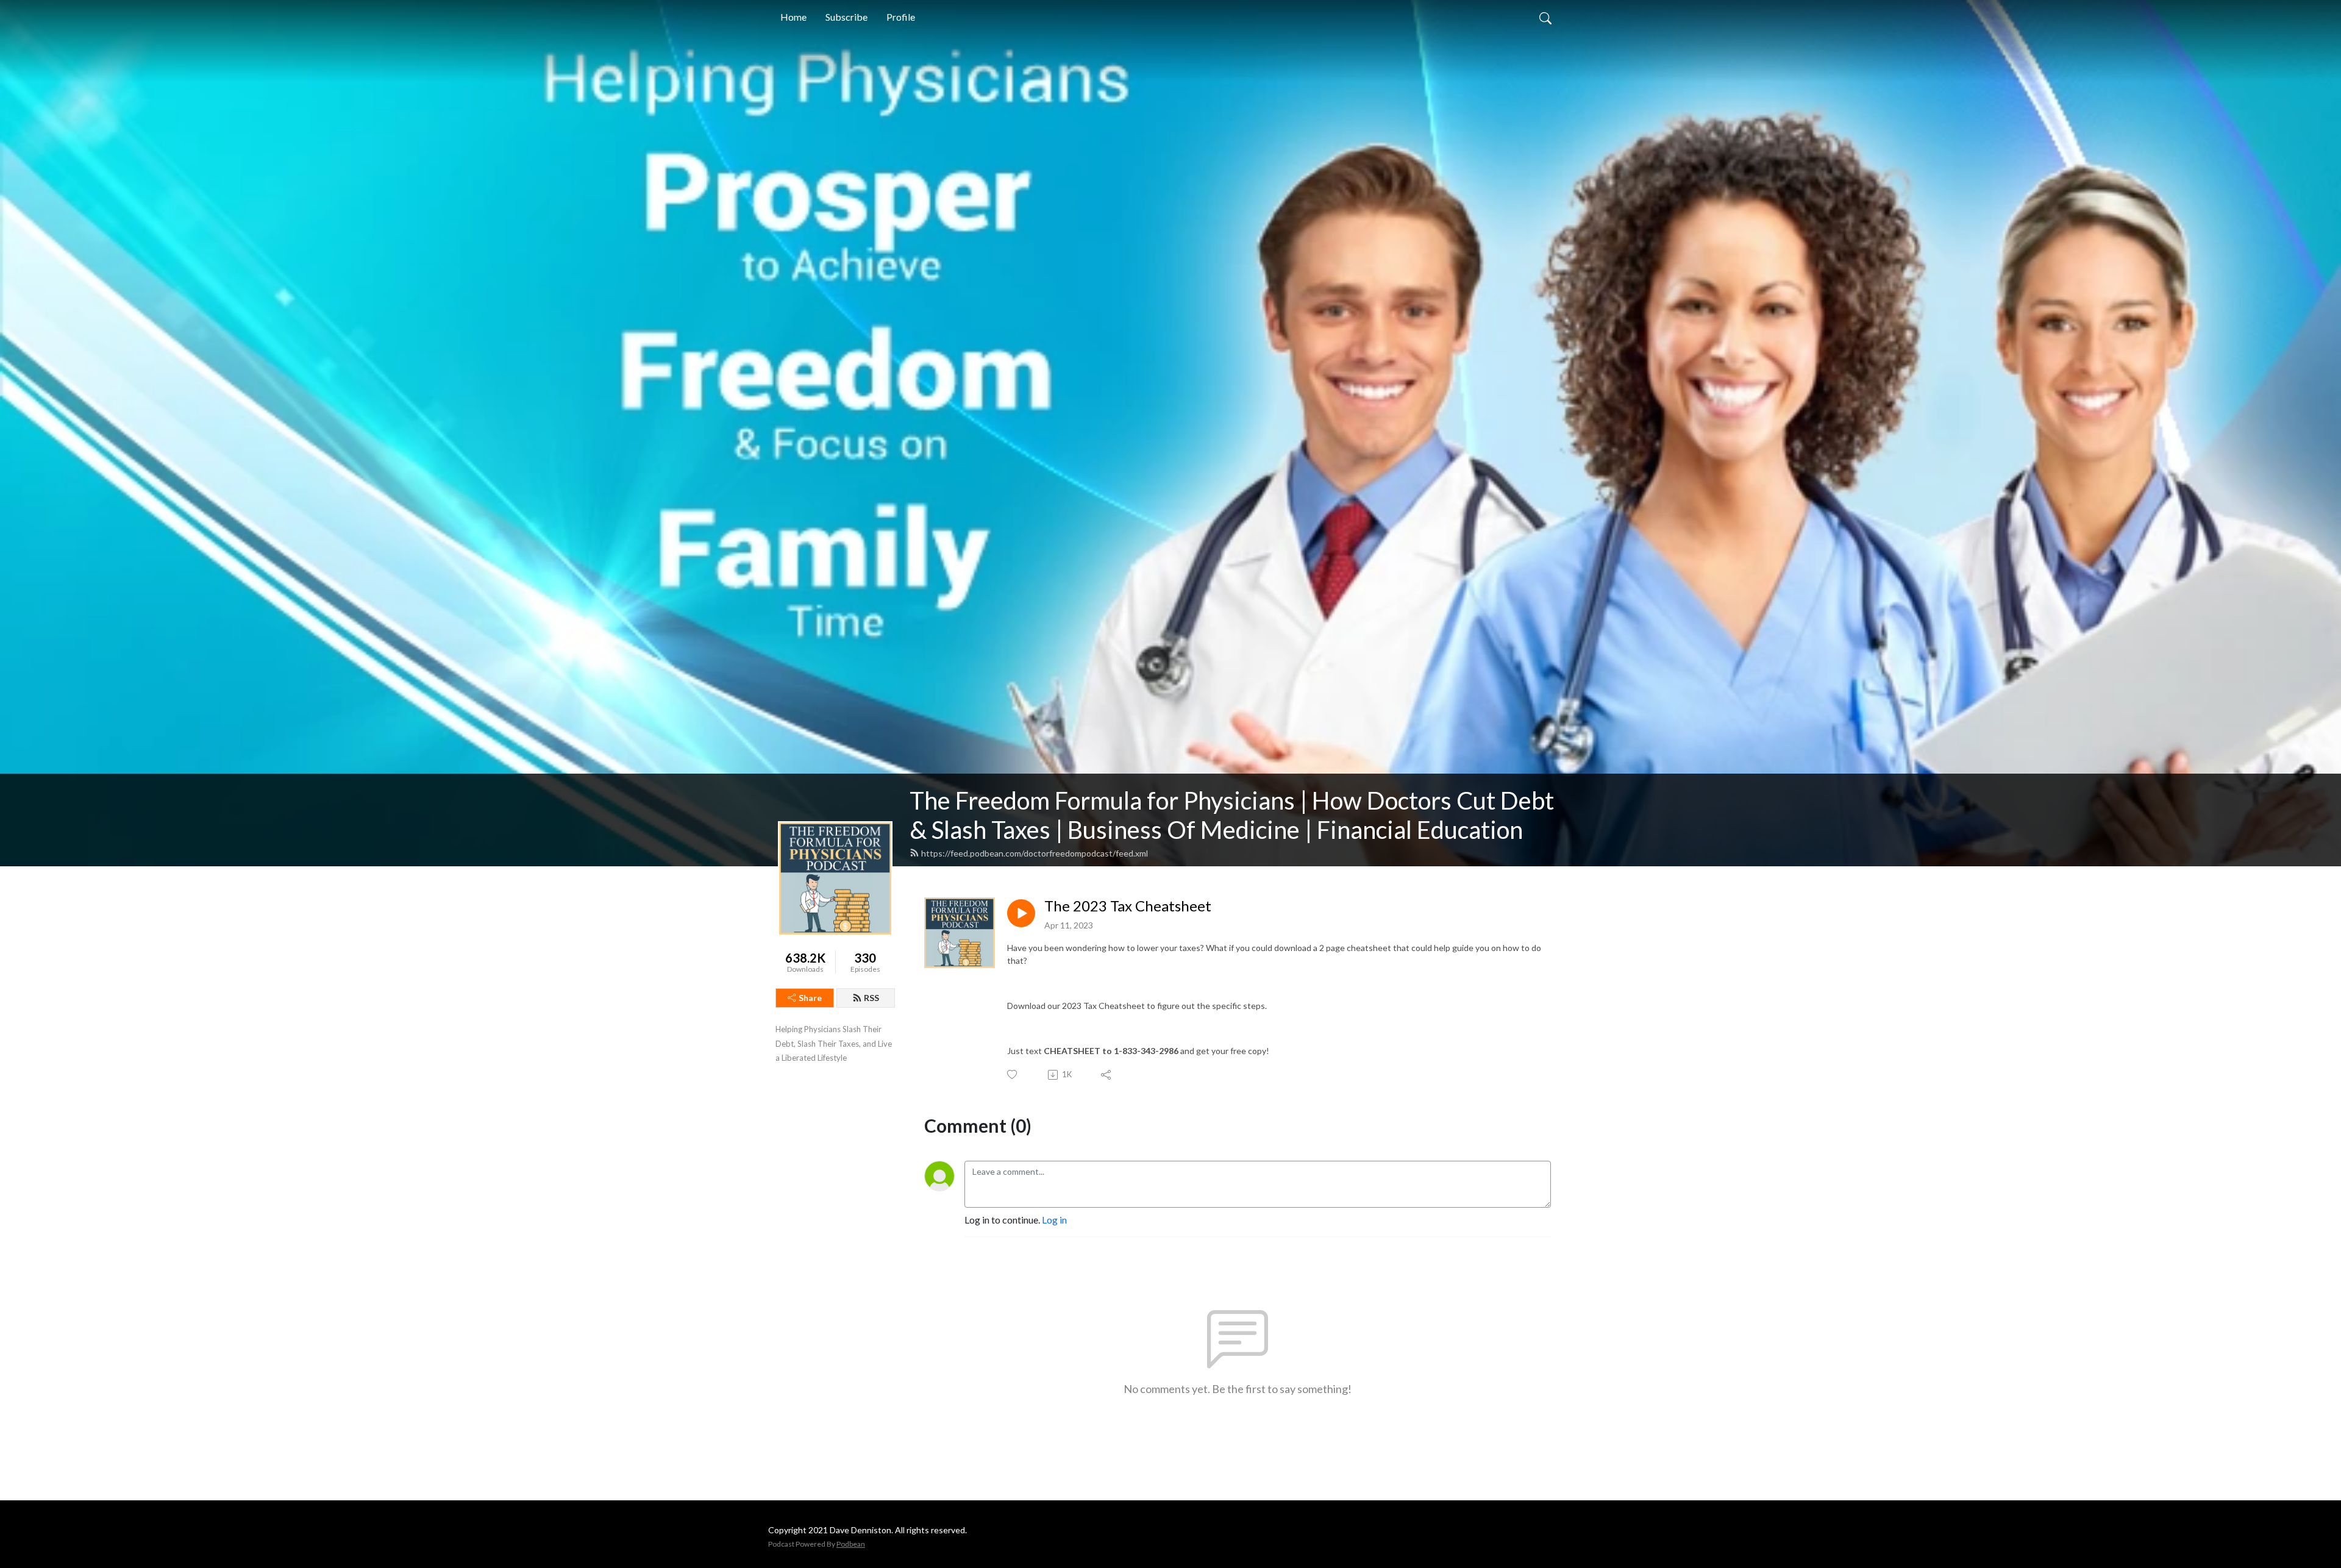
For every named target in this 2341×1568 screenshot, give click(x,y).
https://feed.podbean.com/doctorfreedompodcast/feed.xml (1035, 853)
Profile (901, 17)
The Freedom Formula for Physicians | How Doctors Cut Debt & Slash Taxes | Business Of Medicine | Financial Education (1232, 815)
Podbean (851, 1544)
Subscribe (846, 17)
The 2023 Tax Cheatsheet (1128, 906)
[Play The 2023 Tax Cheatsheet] (1021, 913)
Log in (1054, 1220)
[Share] (1107, 1075)
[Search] (1545, 17)
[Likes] (1013, 1074)
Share (810, 998)
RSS (871, 998)
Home (793, 17)
